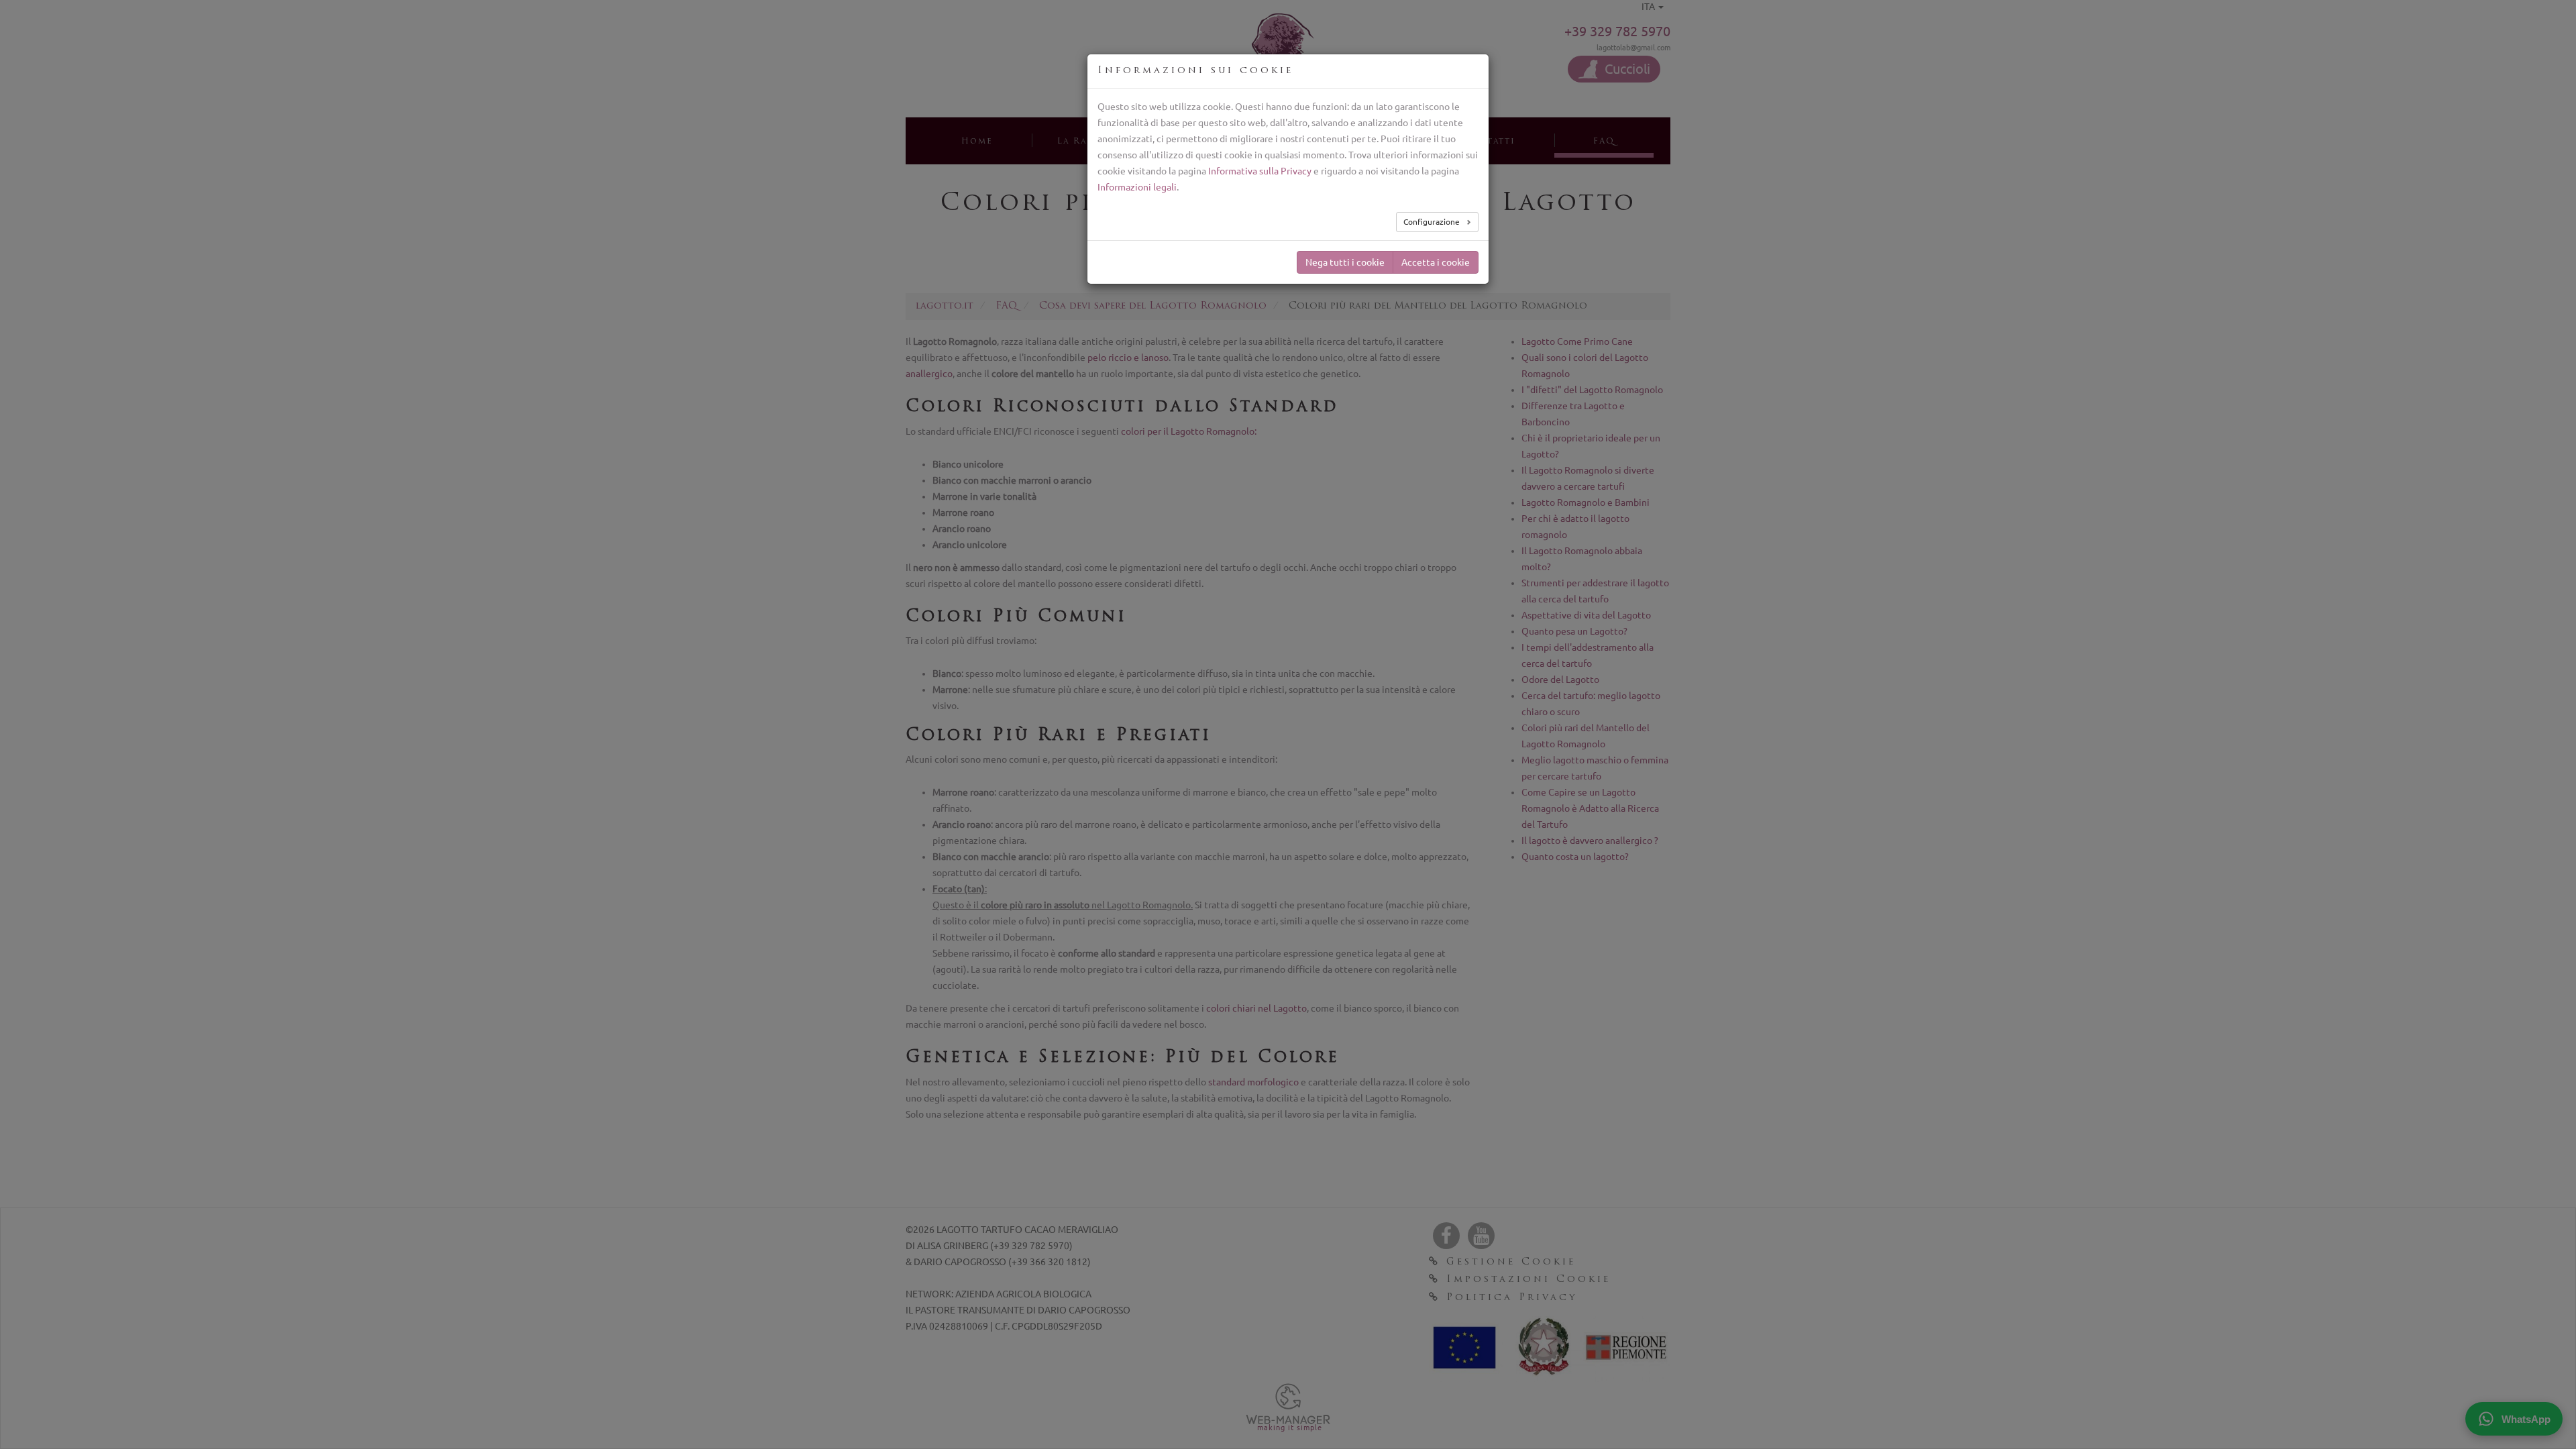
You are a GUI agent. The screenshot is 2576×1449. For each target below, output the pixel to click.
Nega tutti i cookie (1345, 262)
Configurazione (1433, 222)
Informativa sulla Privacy (1260, 171)
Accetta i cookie (1436, 262)
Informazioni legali (1137, 187)
